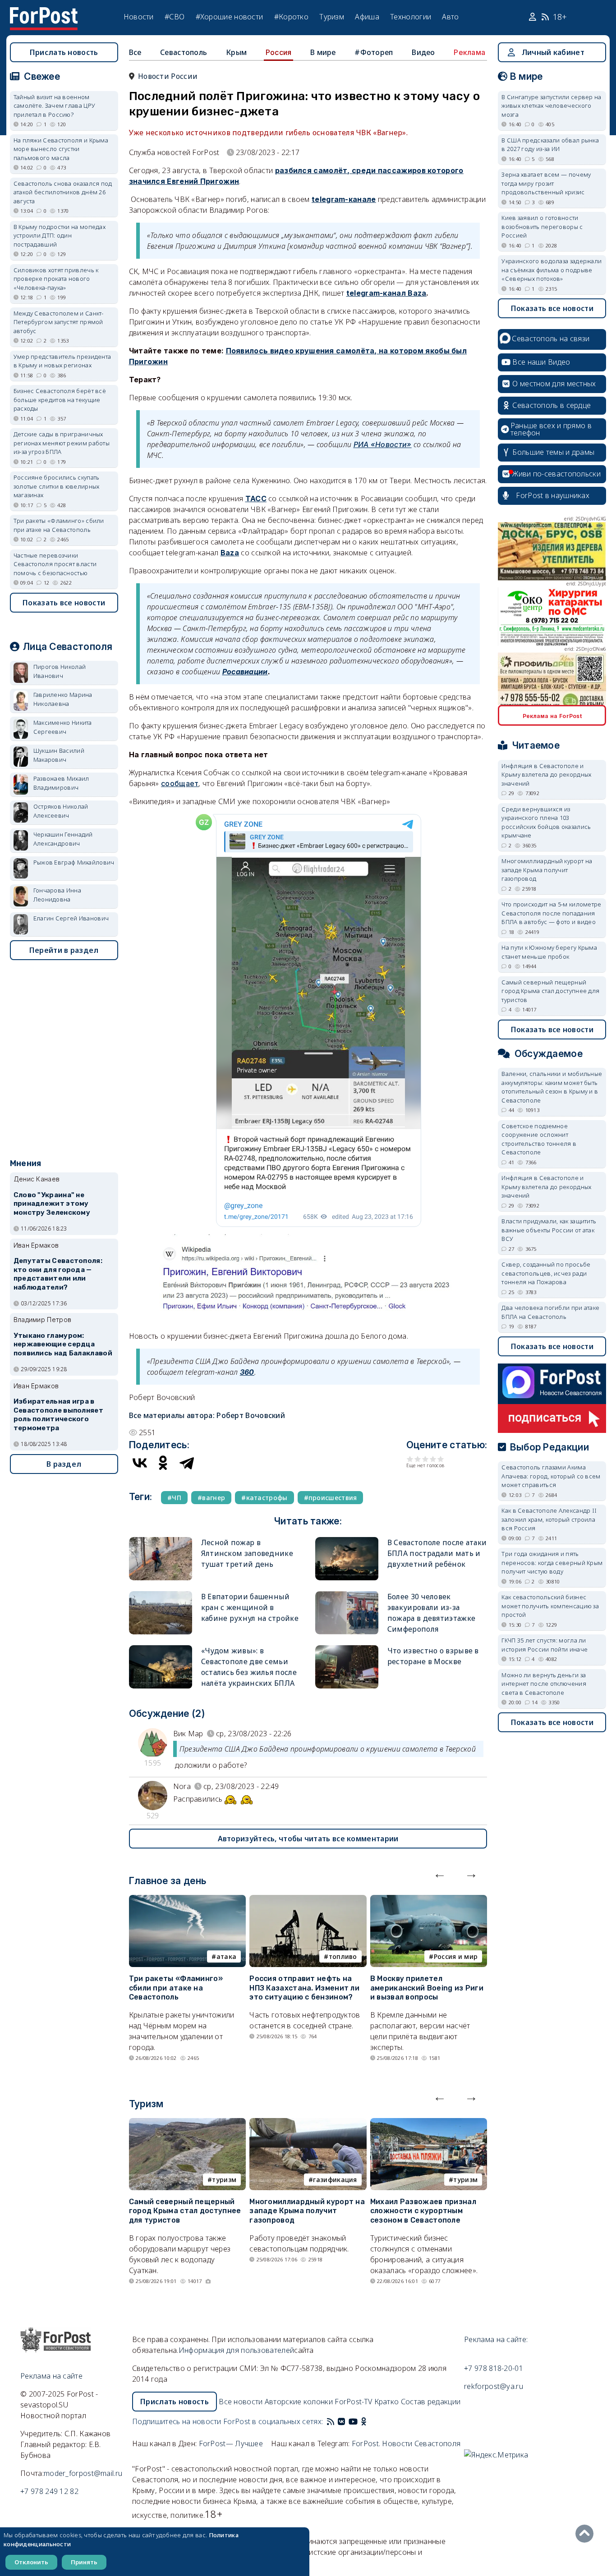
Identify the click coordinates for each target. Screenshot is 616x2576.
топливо (343, 1956)
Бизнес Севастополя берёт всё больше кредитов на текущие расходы (60, 400)
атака (227, 1956)
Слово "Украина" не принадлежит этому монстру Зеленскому (52, 1204)
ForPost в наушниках (553, 495)
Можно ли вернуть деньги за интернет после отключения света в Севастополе (544, 1684)
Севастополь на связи (551, 339)
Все (135, 52)
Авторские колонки (299, 2402)
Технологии (411, 17)
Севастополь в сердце (552, 405)
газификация (335, 2180)
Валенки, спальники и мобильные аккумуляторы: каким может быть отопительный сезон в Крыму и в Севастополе (552, 1087)
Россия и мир (456, 1956)
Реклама (469, 52)
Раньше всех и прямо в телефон (551, 429)
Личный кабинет (553, 52)
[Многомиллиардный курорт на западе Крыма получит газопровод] (308, 2123)
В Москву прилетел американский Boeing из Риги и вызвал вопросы (427, 1988)
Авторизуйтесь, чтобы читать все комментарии (308, 1839)
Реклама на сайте (51, 2376)
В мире (323, 52)
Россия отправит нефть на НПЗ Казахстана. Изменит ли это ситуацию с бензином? (304, 1988)
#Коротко (291, 17)
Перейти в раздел (64, 950)
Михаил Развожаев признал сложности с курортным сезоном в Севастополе (423, 2211)
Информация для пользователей (236, 2350)
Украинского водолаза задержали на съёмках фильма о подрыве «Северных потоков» (552, 270)
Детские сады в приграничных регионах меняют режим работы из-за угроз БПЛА (62, 443)
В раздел (64, 1464)
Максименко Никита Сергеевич (63, 727)
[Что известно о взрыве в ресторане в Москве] (347, 1649)
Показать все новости (64, 603)
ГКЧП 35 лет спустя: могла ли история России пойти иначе (545, 1645)
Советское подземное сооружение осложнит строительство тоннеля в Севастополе (539, 1139)
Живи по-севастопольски (556, 474)
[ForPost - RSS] (331, 2421)
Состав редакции (431, 2402)
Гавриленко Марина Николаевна (63, 699)
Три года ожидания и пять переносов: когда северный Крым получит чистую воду (552, 1563)
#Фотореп (374, 52)
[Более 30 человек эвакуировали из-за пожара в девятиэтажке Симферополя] (347, 1595)
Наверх (587, 2534)
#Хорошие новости (230, 17)
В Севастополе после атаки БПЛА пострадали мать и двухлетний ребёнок (437, 1553)
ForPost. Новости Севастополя (406, 2443)
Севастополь (184, 52)
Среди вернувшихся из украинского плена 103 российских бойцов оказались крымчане (546, 822)
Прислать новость (64, 52)
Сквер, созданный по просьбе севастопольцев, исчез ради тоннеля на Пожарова (546, 1273)
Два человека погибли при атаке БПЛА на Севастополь (550, 1312)
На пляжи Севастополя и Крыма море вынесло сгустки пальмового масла (61, 149)
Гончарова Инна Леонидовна (57, 895)
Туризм (332, 17)
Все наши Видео (541, 362)
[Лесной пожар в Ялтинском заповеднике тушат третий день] (161, 1541)
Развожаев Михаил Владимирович (61, 783)
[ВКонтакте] (140, 1463)
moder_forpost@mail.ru (83, 2473)
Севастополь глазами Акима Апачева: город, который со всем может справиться (551, 1476)
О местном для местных (554, 384)
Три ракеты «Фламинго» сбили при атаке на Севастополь (176, 1988)
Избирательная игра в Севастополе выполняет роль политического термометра (58, 1415)
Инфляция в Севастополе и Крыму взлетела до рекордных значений (546, 775)
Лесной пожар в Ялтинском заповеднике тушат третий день (247, 1553)
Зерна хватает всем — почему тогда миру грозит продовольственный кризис (546, 183)
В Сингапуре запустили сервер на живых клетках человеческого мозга (551, 106)
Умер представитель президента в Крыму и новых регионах (62, 361)
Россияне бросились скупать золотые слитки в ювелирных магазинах (57, 486)
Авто (450, 17)
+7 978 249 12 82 (49, 2491)
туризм (224, 2180)
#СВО (175, 17)
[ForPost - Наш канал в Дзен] (370, 2421)
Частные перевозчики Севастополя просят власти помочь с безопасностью (55, 564)
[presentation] (440, 1873)
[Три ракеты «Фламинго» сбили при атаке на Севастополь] (188, 1900)
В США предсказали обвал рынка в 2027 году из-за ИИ (550, 145)
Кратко (387, 2402)
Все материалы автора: (207, 1415)
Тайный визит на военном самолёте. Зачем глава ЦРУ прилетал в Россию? (55, 106)
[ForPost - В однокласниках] (364, 2421)
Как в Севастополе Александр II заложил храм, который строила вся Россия (549, 1519)
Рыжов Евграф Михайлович (74, 862)
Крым (236, 52)
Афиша (367, 17)
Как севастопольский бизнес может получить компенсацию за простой (550, 1606)
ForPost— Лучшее (231, 2443)
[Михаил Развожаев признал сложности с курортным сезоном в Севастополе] (429, 2123)
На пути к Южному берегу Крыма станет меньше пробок (549, 952)
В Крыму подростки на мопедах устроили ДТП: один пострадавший (60, 236)
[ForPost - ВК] (341, 2421)
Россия (279, 52)
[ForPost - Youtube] (353, 2421)
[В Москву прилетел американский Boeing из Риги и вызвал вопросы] (429, 1900)
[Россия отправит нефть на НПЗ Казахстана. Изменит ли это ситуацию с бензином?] (308, 1900)
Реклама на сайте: (496, 2339)
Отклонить (31, 2562)
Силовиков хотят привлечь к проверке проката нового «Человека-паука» (56, 279)
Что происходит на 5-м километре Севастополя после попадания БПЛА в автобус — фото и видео (551, 913)
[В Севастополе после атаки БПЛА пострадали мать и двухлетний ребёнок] (347, 1541)
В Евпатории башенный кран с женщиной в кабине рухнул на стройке (250, 1607)
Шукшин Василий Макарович (59, 755)
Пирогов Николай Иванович (60, 671)
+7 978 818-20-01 (494, 2368)
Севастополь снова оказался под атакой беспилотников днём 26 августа (63, 192)
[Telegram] (187, 1463)
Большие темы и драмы (553, 452)
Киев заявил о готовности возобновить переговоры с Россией (542, 226)
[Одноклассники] (163, 1463)
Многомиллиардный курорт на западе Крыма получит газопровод (307, 2211)
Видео (423, 52)
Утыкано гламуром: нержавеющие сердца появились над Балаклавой (63, 1345)
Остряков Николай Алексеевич (61, 811)
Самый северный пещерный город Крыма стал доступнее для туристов (185, 2211)
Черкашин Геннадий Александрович (63, 839)
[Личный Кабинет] (534, 17)
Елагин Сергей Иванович (71, 918)
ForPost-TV (353, 2402)
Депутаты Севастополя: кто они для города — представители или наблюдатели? (58, 1274)
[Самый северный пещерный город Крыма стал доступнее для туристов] (188, 2123)
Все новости (241, 2402)
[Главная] (44, 13)
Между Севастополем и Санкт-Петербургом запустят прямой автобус (59, 322)
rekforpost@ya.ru (494, 2386)
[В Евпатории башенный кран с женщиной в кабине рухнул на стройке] (161, 1595)
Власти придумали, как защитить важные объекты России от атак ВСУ (549, 1230)
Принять (84, 2562)
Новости (139, 17)
